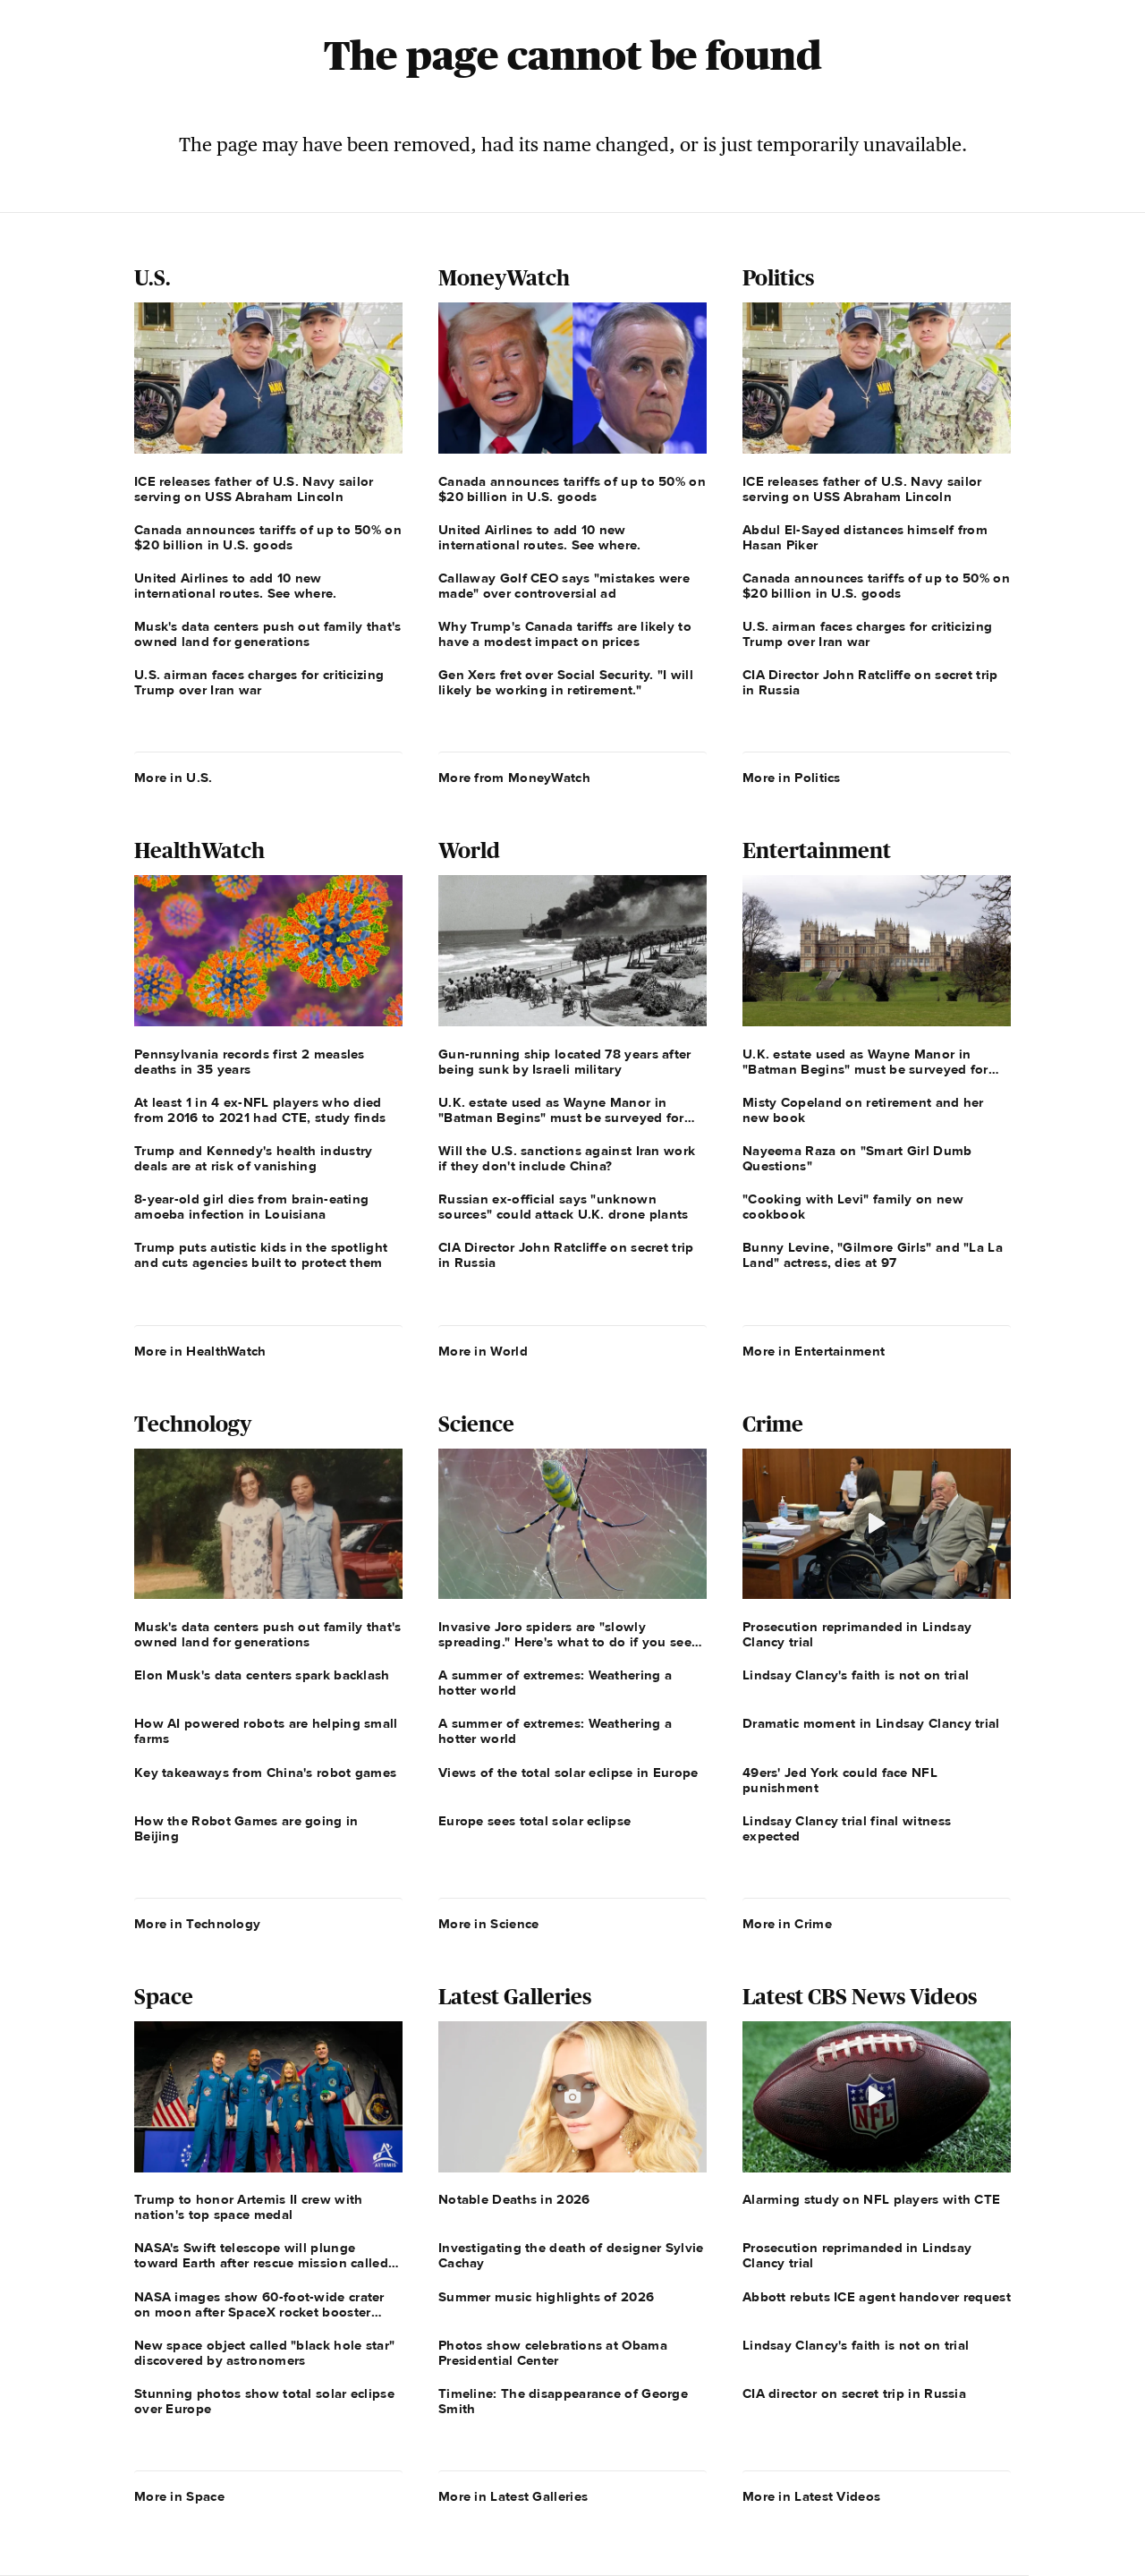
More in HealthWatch (200, 1351)
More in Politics (792, 778)
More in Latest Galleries (513, 2496)
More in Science (489, 1924)
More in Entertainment (814, 1351)
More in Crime (787, 1924)
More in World (483, 1351)
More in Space (179, 2496)
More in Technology (197, 1924)
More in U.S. (174, 778)
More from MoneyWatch (514, 778)
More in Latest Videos (811, 2496)
